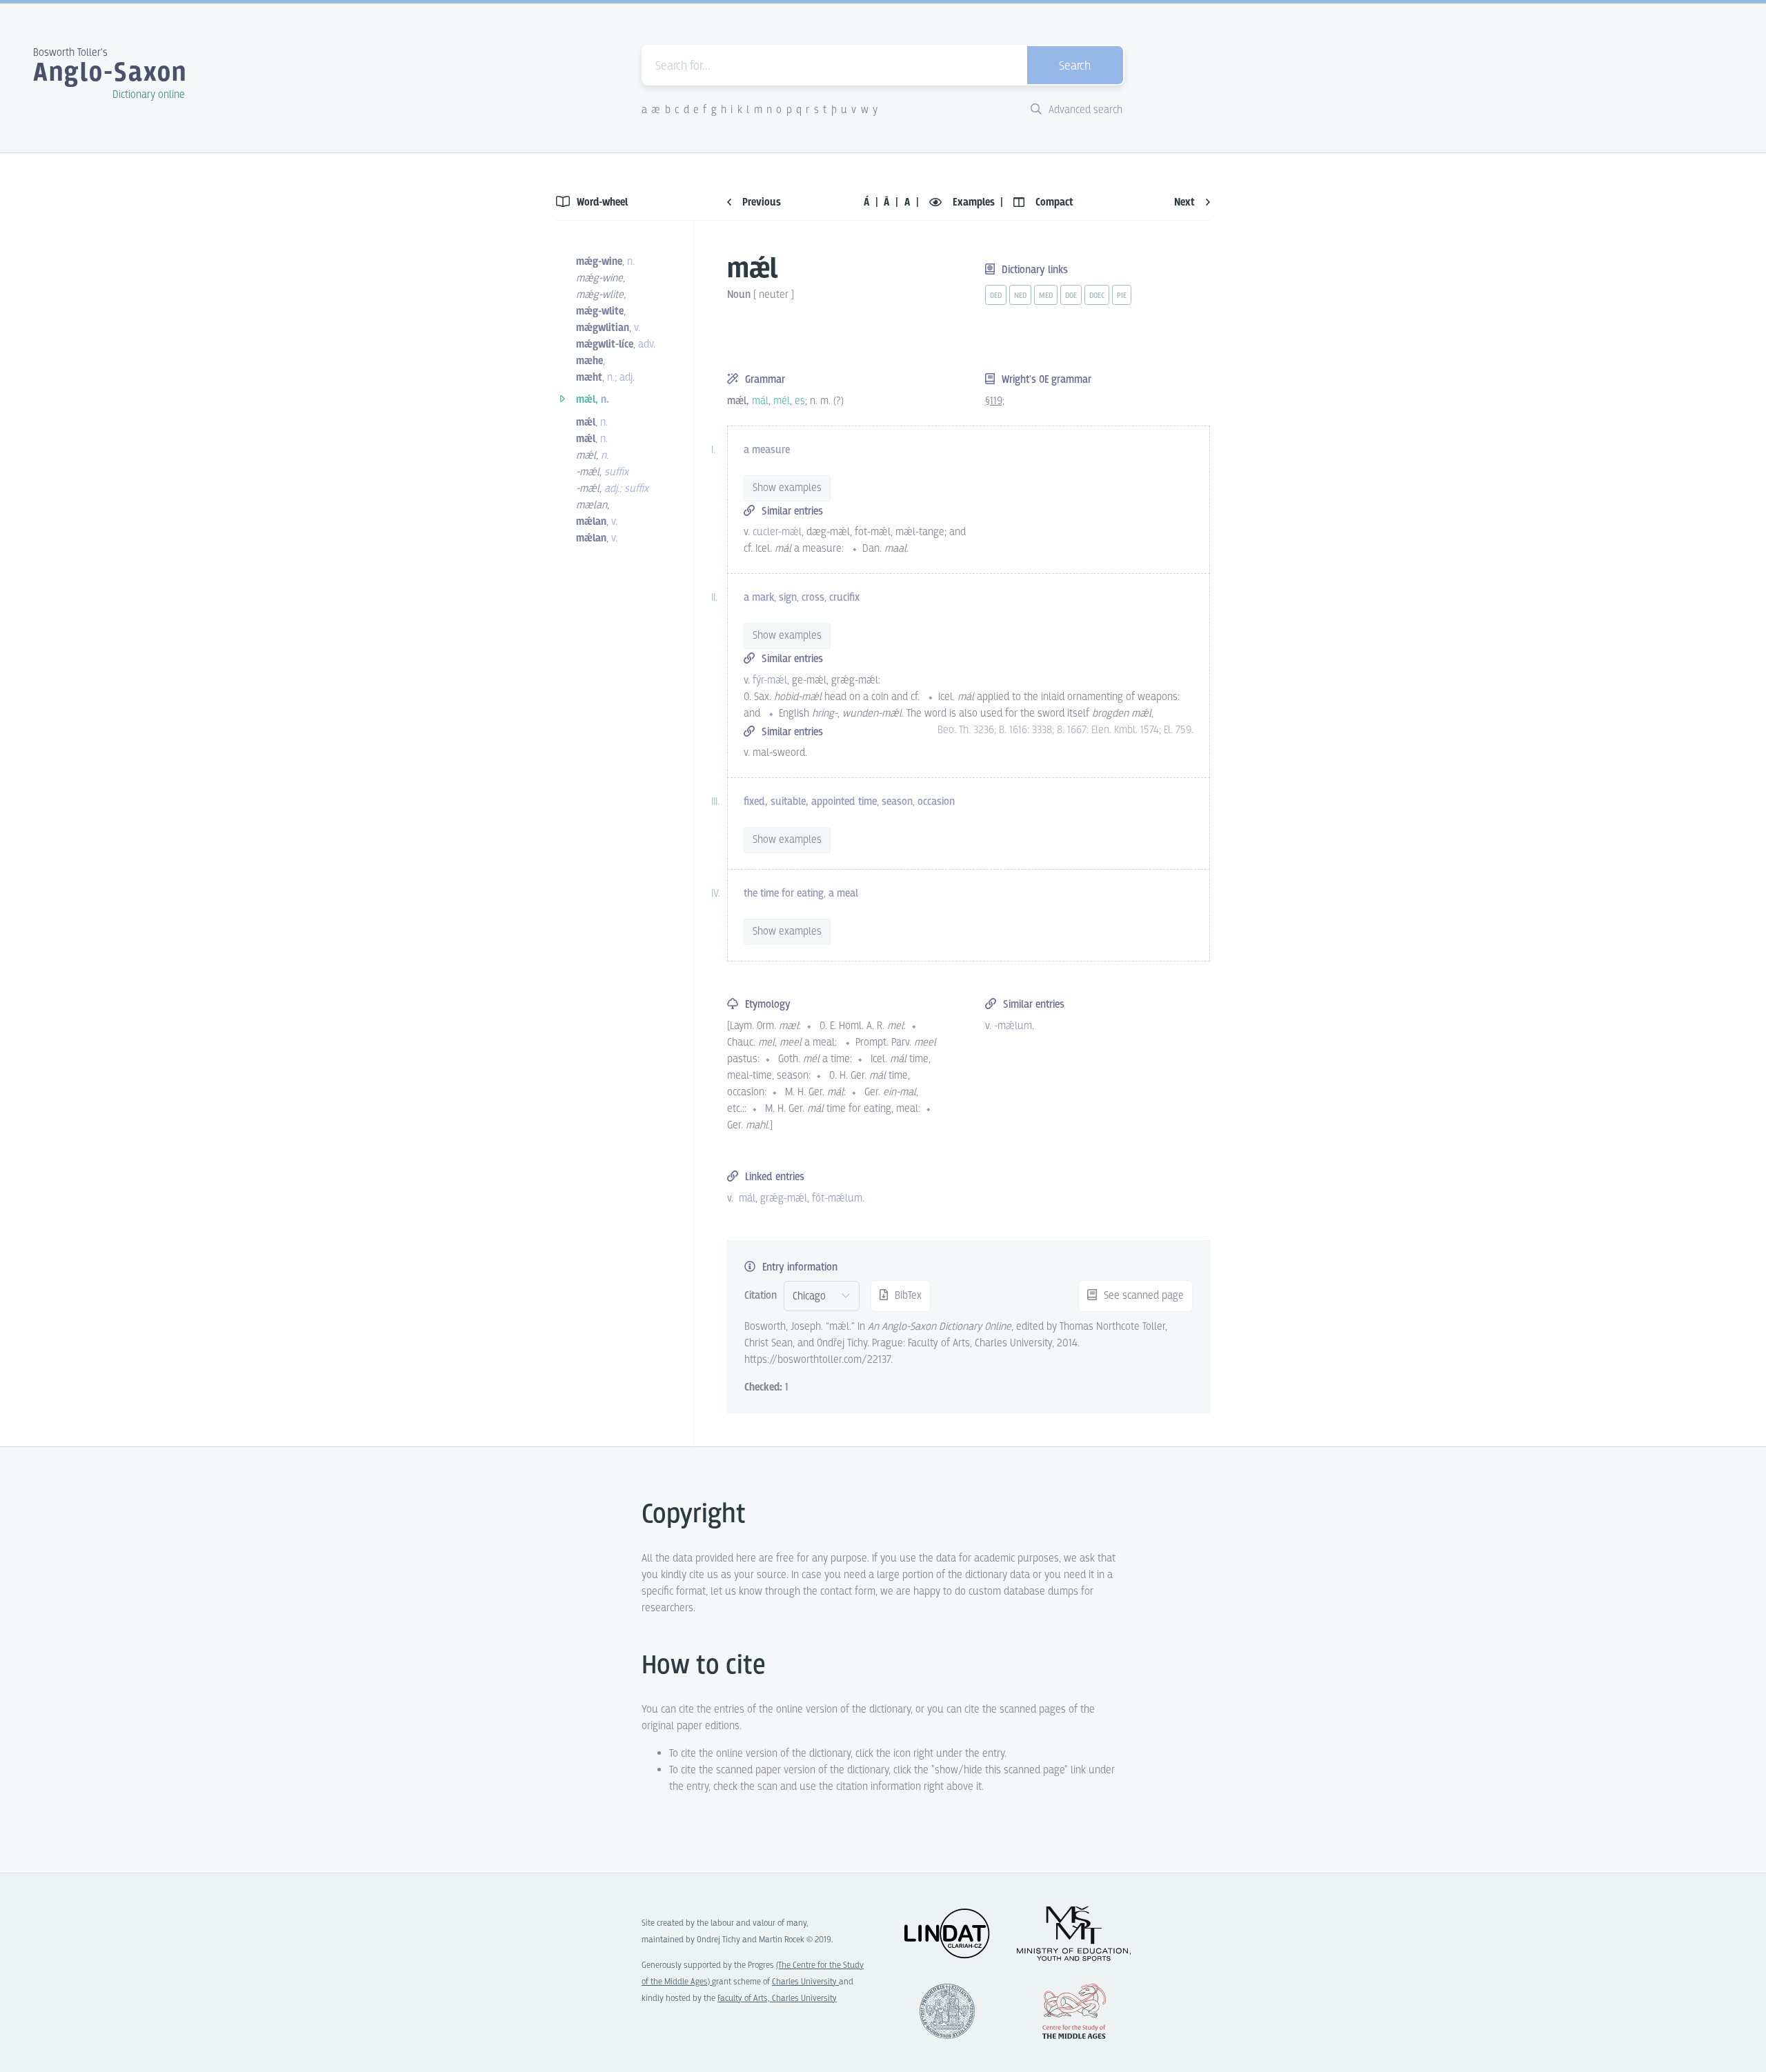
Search (1075, 67)
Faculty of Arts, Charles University (777, 1999)
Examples (974, 202)
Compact (1053, 202)
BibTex (907, 1296)
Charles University (805, 1982)
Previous (760, 202)
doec (1097, 296)
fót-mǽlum (837, 1198)
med (1046, 296)
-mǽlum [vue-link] (1013, 1026)
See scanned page (1142, 1296)
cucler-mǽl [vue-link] (777, 532)
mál (747, 1198)
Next (1186, 202)
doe (1071, 296)
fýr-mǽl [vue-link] (770, 680)
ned (1020, 296)
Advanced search (1084, 110)
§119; (995, 401)
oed (996, 296)
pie (1122, 296)
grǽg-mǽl (784, 1198)
